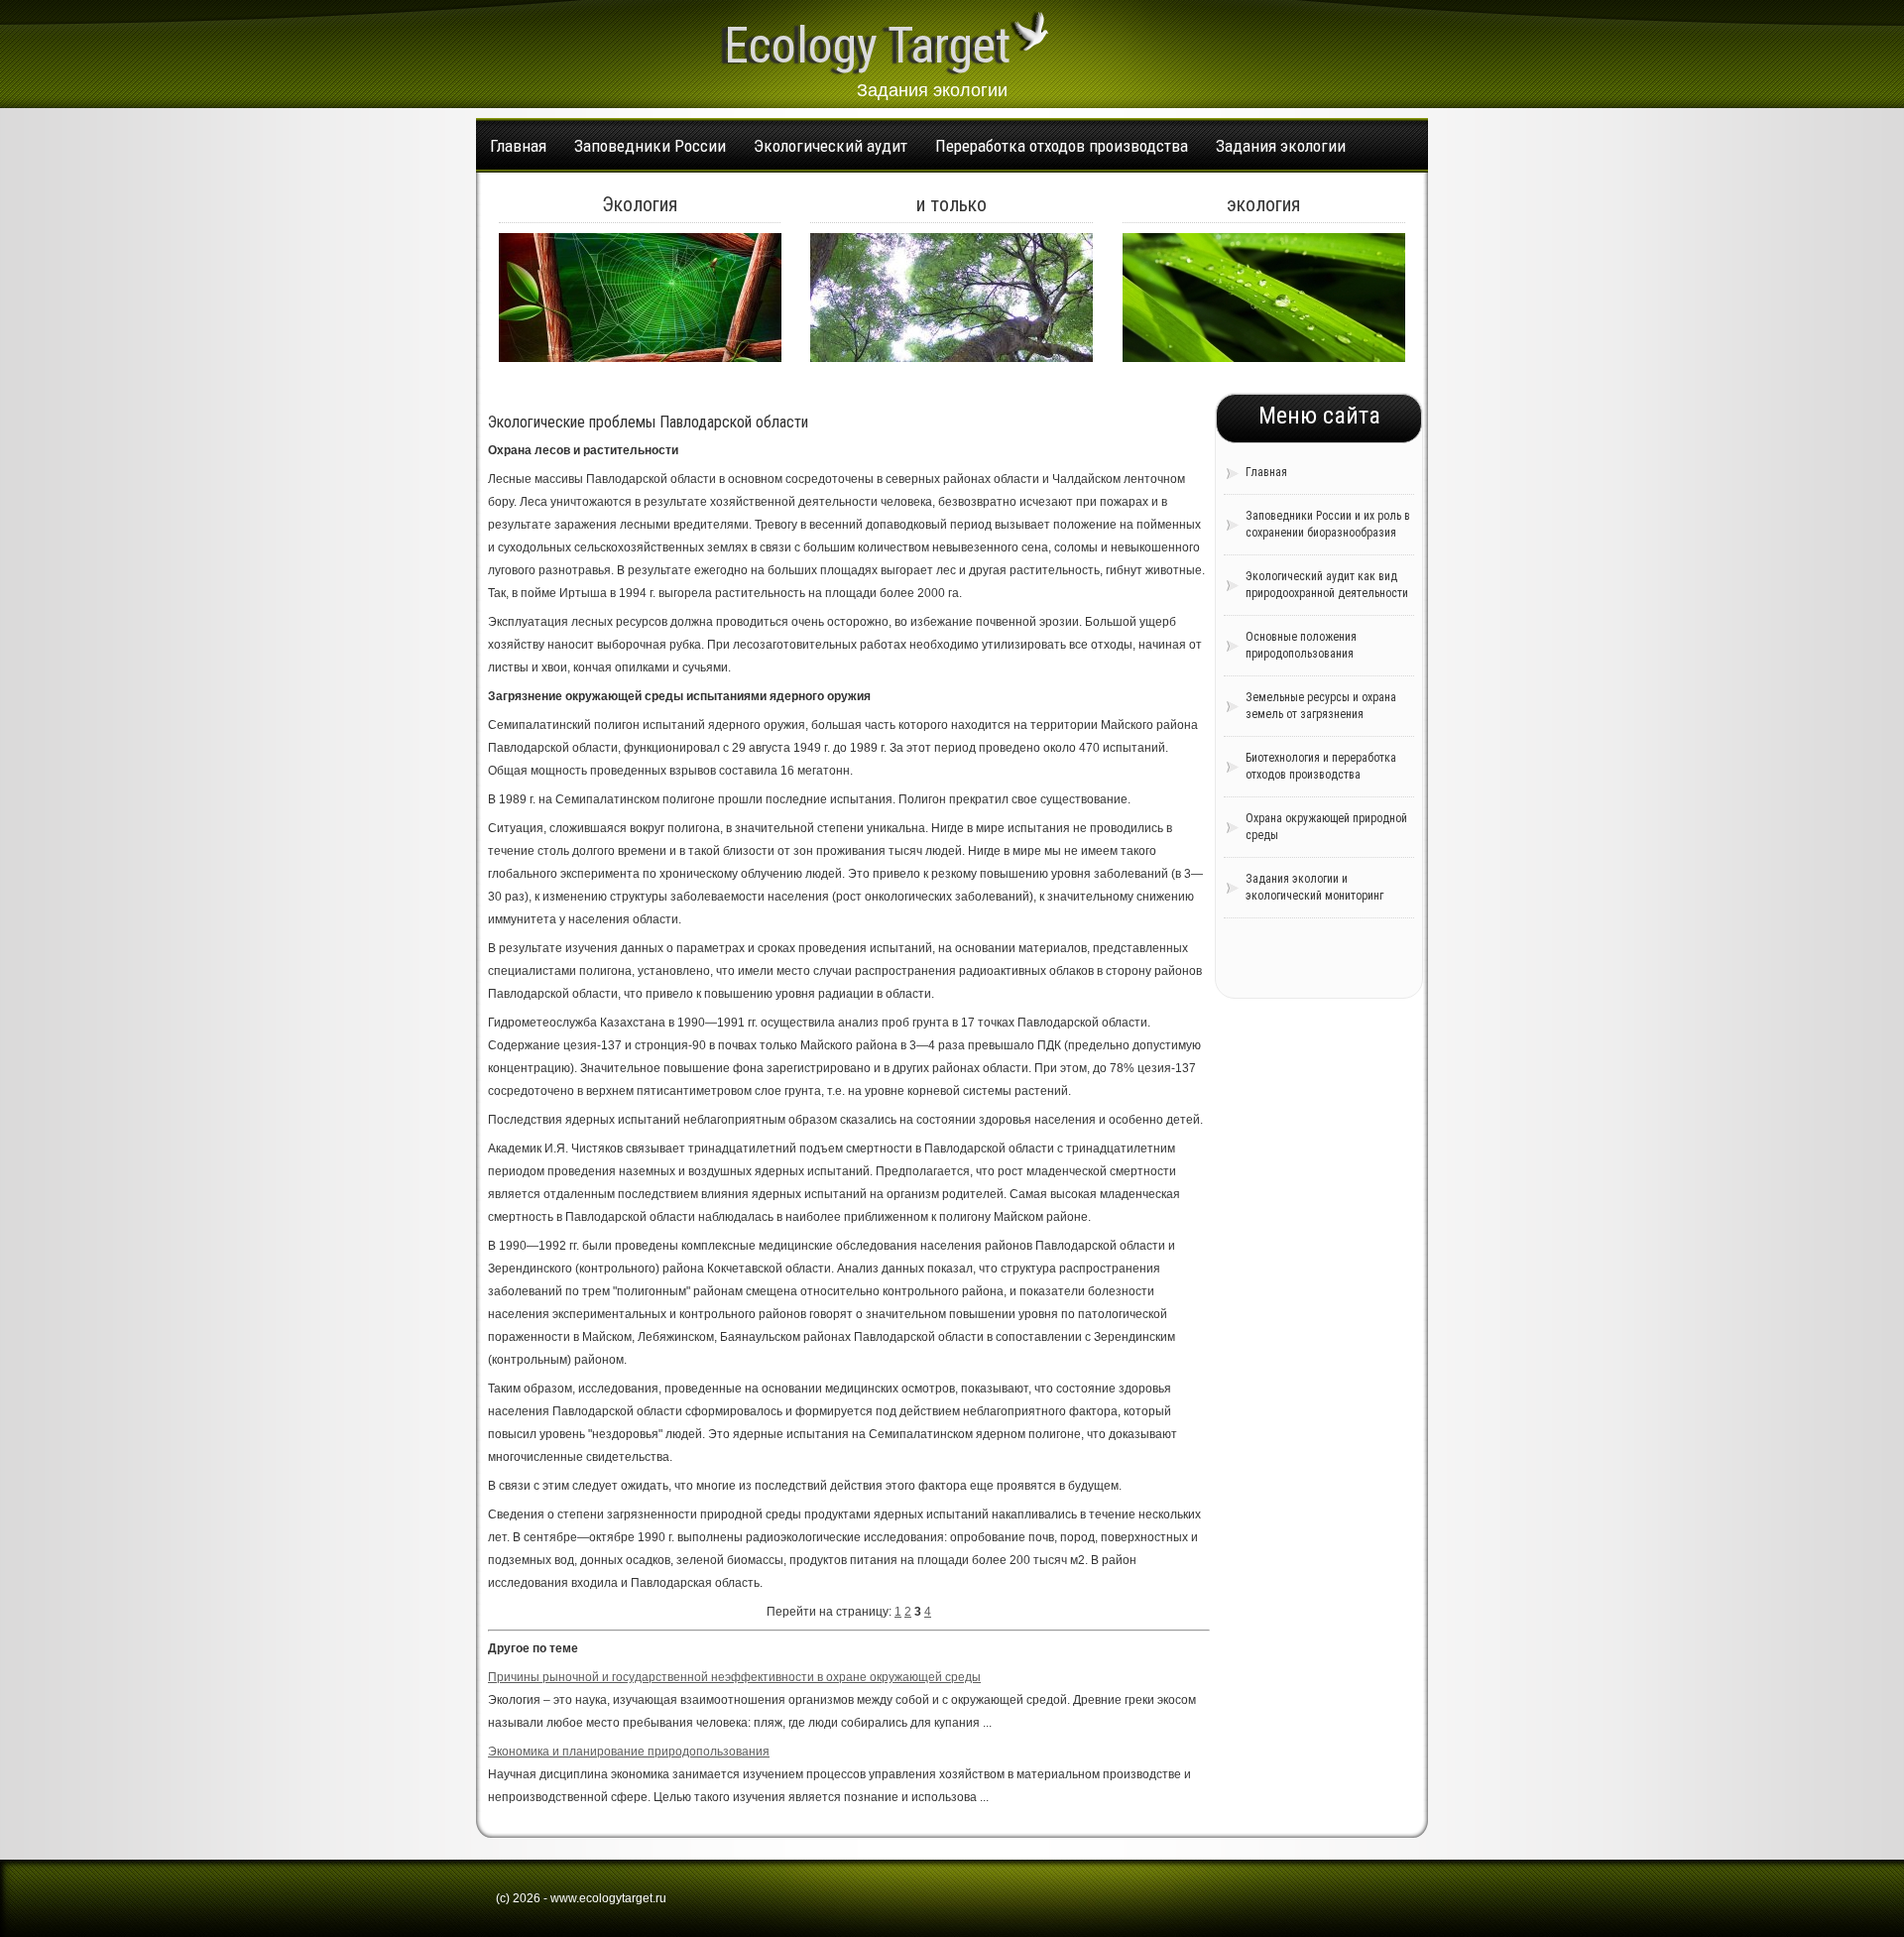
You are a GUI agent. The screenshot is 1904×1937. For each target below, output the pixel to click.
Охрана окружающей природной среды (1326, 827)
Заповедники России (650, 146)
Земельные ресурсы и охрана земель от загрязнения (1321, 706)
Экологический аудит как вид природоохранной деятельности (1327, 585)
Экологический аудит (831, 146)
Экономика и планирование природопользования (629, 1752)
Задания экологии (1281, 146)
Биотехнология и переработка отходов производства (1321, 766)
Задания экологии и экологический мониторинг (1314, 887)
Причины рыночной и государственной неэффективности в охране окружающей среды (734, 1677)
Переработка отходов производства (1062, 146)
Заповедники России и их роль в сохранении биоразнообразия (1328, 524)
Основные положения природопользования (1301, 645)
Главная (518, 146)
